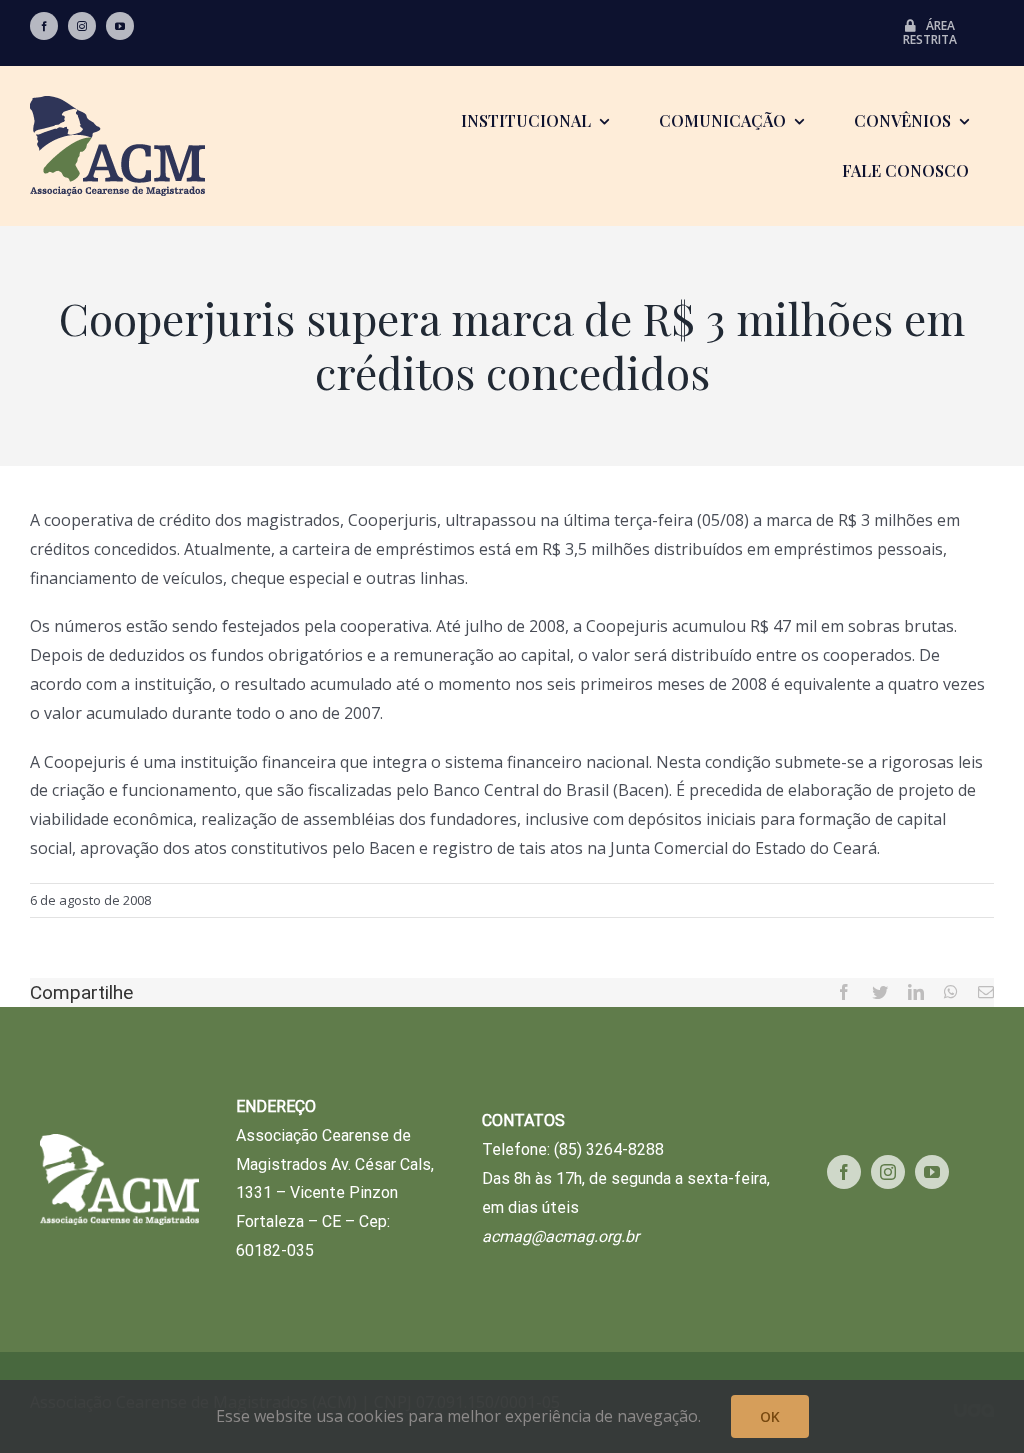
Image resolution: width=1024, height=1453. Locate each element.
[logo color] (117, 104)
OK (770, 1416)
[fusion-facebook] (44, 26)
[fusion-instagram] (82, 26)
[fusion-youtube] (120, 26)
